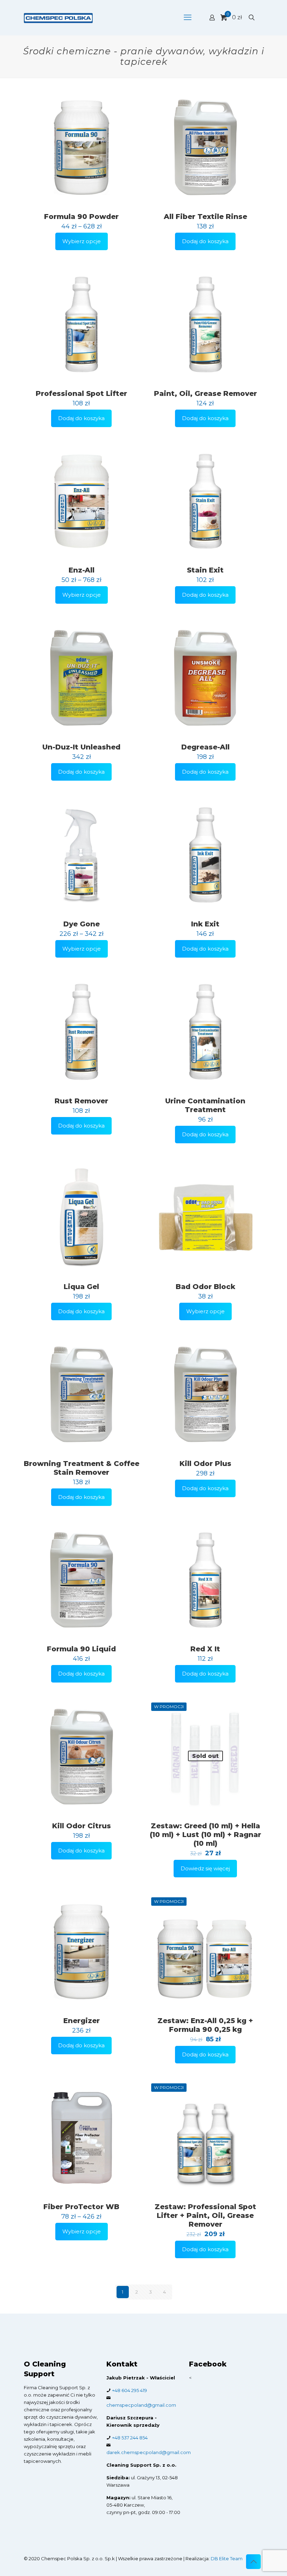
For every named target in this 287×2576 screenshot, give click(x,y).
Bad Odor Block (205, 1287)
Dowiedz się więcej (205, 1868)
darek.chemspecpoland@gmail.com (149, 2452)
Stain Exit (205, 570)
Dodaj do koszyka (205, 241)
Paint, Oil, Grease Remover (205, 393)
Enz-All (82, 570)
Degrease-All (205, 747)
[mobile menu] (188, 18)
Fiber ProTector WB (81, 2207)
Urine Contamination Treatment (205, 1105)
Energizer (82, 2021)
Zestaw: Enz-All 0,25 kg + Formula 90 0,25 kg (205, 2025)
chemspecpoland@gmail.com (141, 2405)
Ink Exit (205, 924)
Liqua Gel (81, 1287)
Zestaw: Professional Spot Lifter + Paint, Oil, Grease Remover (205, 2215)
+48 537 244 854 (130, 2438)
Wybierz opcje (82, 241)
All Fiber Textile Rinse (205, 217)
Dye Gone (82, 924)
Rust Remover (81, 1101)
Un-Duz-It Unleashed (81, 747)
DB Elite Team (227, 2558)
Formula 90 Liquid (81, 1649)
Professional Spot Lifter (81, 393)
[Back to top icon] (253, 2562)
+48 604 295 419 (129, 2390)
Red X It (205, 1649)
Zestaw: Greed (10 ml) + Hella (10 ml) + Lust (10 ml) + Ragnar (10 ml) (205, 1835)
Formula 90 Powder (81, 217)
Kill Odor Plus (205, 1464)
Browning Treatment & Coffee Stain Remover (82, 1468)
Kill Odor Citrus (82, 1826)
